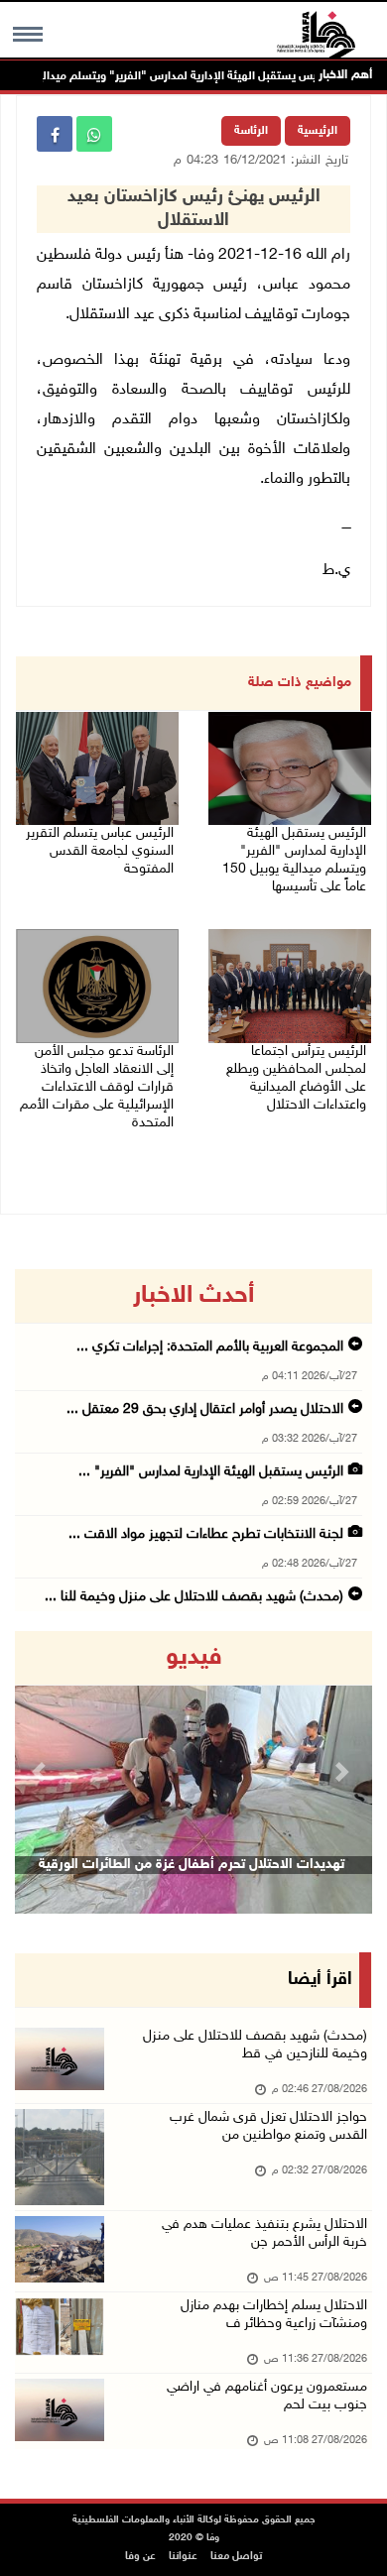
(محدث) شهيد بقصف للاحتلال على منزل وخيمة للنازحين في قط (255, 2045)
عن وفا (140, 2557)
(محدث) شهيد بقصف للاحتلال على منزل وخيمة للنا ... (194, 1597)
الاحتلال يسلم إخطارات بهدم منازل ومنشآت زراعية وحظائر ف (274, 2315)
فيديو (194, 1658)
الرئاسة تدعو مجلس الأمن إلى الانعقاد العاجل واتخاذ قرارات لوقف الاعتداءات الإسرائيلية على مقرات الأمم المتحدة (97, 1087)
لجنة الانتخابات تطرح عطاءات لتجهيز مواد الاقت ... (206, 1534)
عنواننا (183, 2557)
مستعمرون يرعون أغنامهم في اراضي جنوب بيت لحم (267, 2396)
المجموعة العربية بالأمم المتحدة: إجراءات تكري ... (210, 1347)
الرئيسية (318, 131)
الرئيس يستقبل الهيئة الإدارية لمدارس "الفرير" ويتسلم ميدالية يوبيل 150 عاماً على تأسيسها (294, 860)
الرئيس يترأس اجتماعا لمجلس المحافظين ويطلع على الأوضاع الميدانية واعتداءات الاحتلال (296, 1078)
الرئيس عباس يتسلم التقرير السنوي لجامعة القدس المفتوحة (100, 851)
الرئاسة (251, 131)
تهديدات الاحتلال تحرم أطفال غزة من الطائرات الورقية (192, 1865)
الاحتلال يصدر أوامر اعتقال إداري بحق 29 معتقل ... (205, 1409)
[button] (42, 1772)
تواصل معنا (236, 2557)
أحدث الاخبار (193, 1296)
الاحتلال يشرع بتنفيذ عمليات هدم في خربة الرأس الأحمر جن (264, 2233)
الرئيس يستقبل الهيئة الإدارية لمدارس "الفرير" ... (211, 1472)
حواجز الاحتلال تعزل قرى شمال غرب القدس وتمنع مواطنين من (268, 2126)
